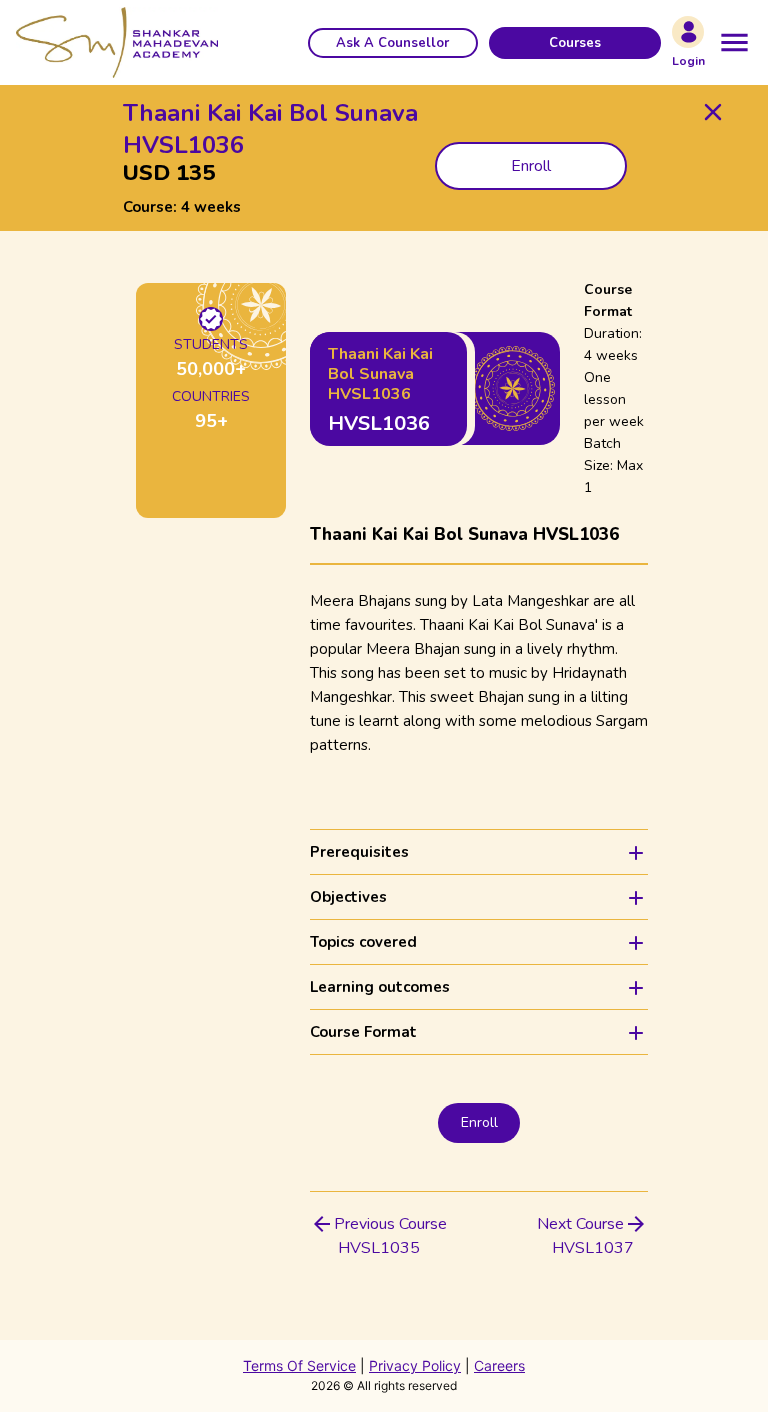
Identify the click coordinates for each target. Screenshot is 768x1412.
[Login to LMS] (688, 32)
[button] (393, 43)
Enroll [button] (531, 166)
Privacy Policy (415, 1365)
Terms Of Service (299, 1365)
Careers (499, 1365)
